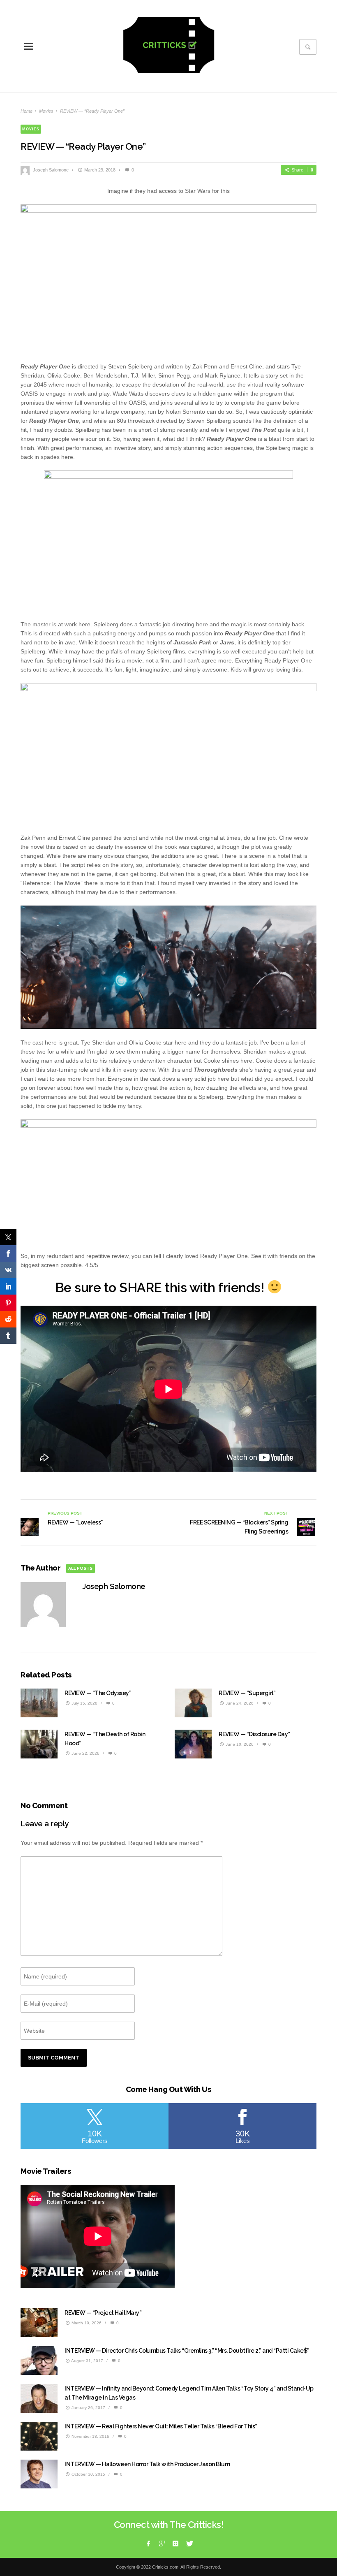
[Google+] (162, 2544)
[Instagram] (175, 2544)
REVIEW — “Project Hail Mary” (103, 2313)
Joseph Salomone (51, 170)
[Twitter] (189, 2544)
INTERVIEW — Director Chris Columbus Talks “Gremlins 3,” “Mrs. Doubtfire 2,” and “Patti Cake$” (187, 2351)
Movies (46, 111)
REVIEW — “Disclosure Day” (254, 1734)
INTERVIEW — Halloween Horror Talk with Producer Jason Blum (147, 2464)
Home (27, 111)
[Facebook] (148, 2544)
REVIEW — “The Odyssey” (98, 1693)
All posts (80, 1568)
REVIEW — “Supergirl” (247, 1693)
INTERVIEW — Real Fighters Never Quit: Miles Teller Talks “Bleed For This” (161, 2426)
